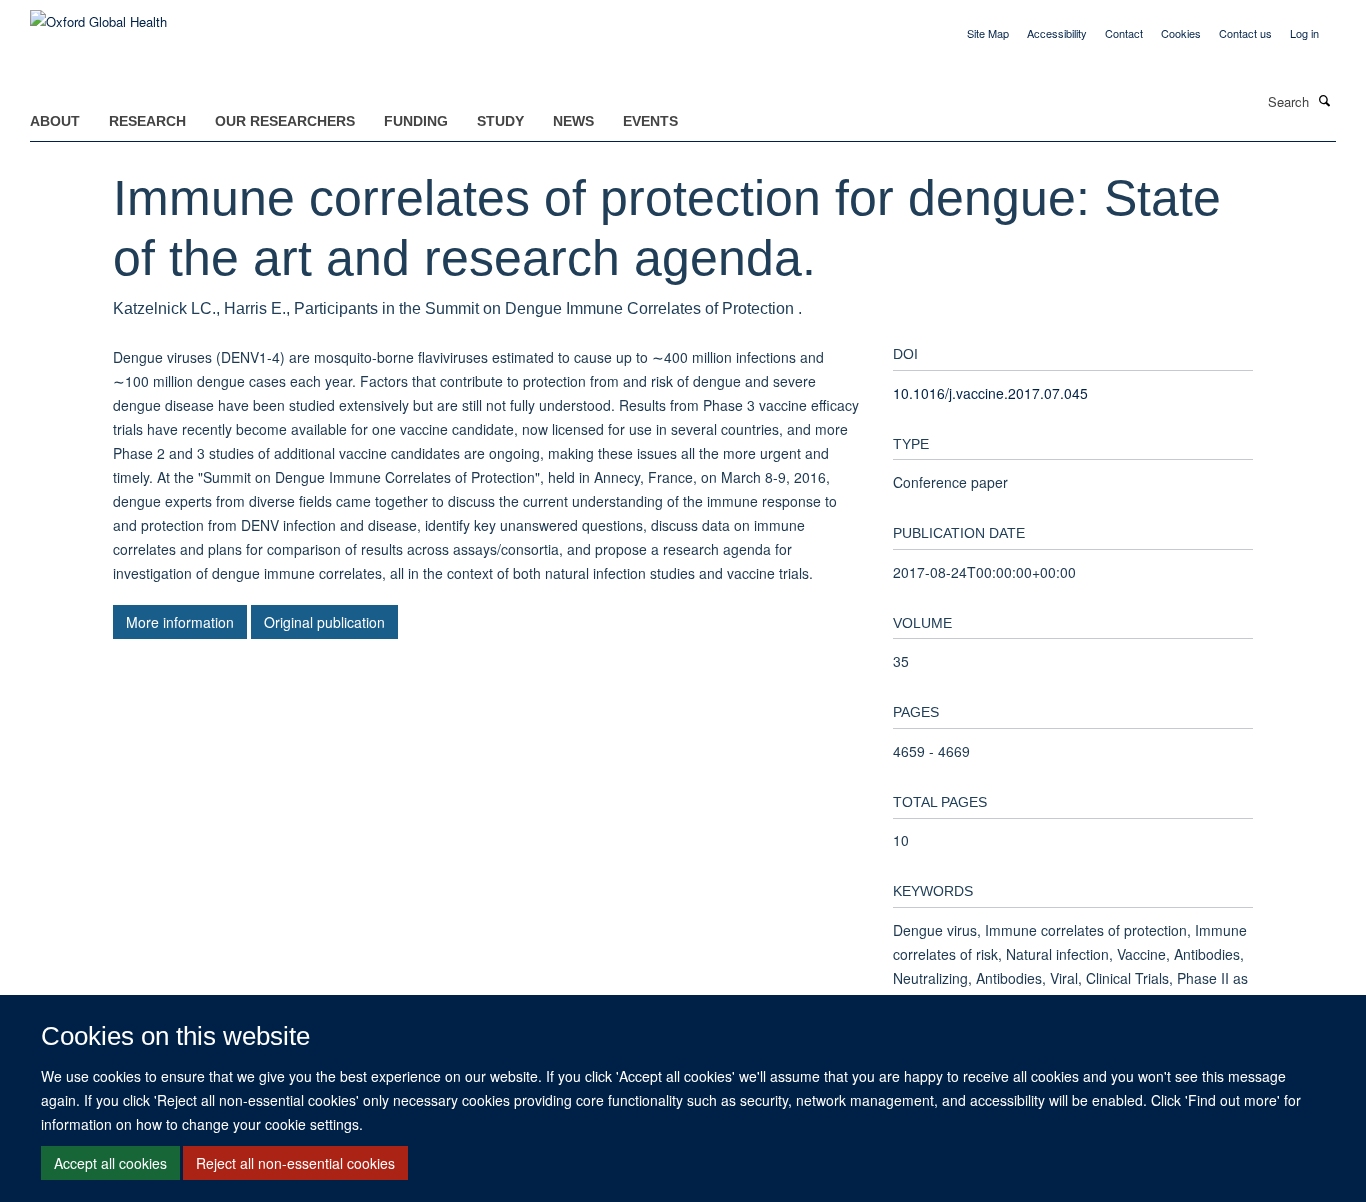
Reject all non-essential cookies (295, 1163)
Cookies (1181, 33)
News (573, 121)
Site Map (988, 33)
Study (500, 121)
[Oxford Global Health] (98, 14)
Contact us (1245, 33)
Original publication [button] (324, 622)
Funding (416, 121)
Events (650, 121)
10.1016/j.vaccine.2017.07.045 (990, 393)
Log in (1304, 33)
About (55, 121)
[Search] (1325, 100)
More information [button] (180, 622)
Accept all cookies (110, 1163)
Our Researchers (285, 121)
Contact (1124, 33)
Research (147, 121)
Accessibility (1057, 33)
